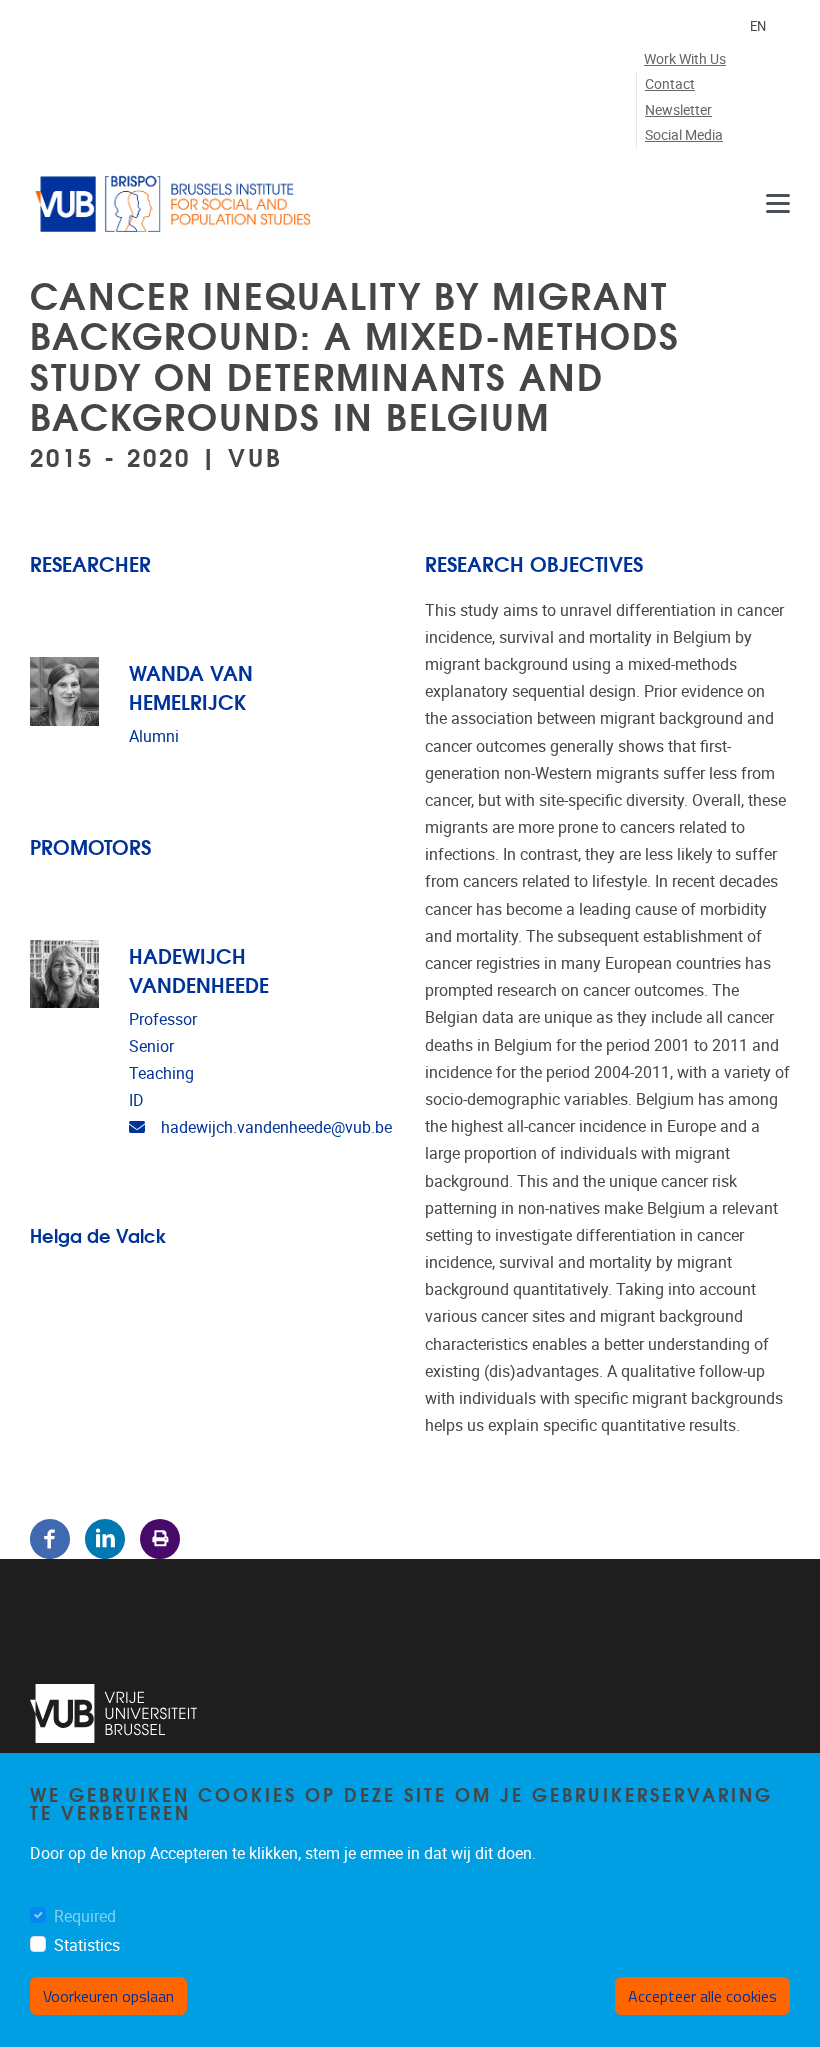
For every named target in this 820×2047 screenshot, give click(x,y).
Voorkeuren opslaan (108, 1996)
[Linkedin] (105, 1538)
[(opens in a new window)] (114, 1713)
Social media (684, 135)
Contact (670, 84)
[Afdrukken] (160, 1538)
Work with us (685, 59)
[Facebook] (50, 1538)
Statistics (87, 1945)
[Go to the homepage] (175, 204)
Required (85, 1916)
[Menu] (778, 204)
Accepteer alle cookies (702, 1996)
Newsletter (678, 110)
